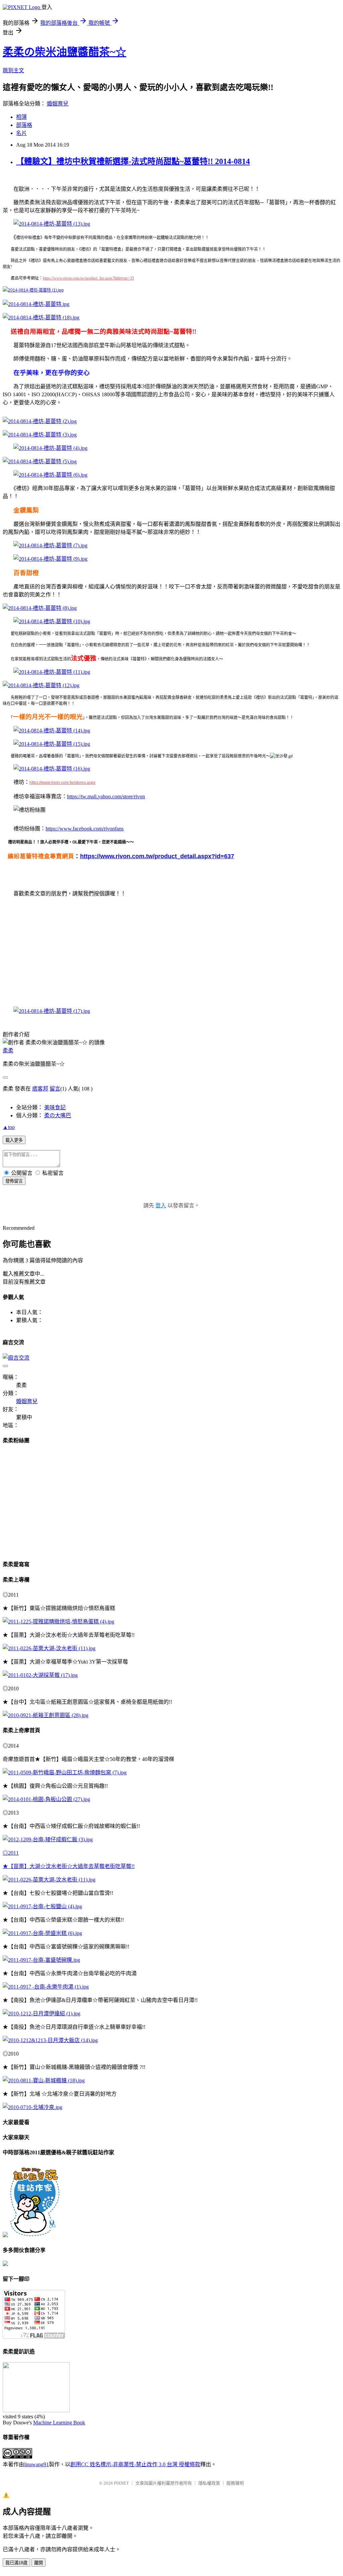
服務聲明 (235, 2483)
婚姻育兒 (58, 104)
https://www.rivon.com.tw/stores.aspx (62, 783)
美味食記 (55, 1107)
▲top (9, 1127)
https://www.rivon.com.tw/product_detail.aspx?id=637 (157, 856)
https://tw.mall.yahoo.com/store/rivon (106, 796)
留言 (55, 1089)
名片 (21, 133)
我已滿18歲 (16, 2563)
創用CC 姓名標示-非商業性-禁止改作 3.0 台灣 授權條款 (135, 2464)
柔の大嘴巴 (58, 1115)
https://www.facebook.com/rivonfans (85, 829)
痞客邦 (40, 1089)
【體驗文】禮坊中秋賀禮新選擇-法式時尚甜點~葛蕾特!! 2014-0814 (133, 161)
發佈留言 (14, 1181)
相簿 (21, 117)
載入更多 (14, 1140)
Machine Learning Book (59, 2423)
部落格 (24, 125)
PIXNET (121, 2483)
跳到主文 (13, 70)
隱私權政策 (209, 2483)
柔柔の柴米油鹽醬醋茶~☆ (64, 52)
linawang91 (37, 2464)
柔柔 (8, 1051)
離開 (39, 2563)
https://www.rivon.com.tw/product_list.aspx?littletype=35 (88, 278)
